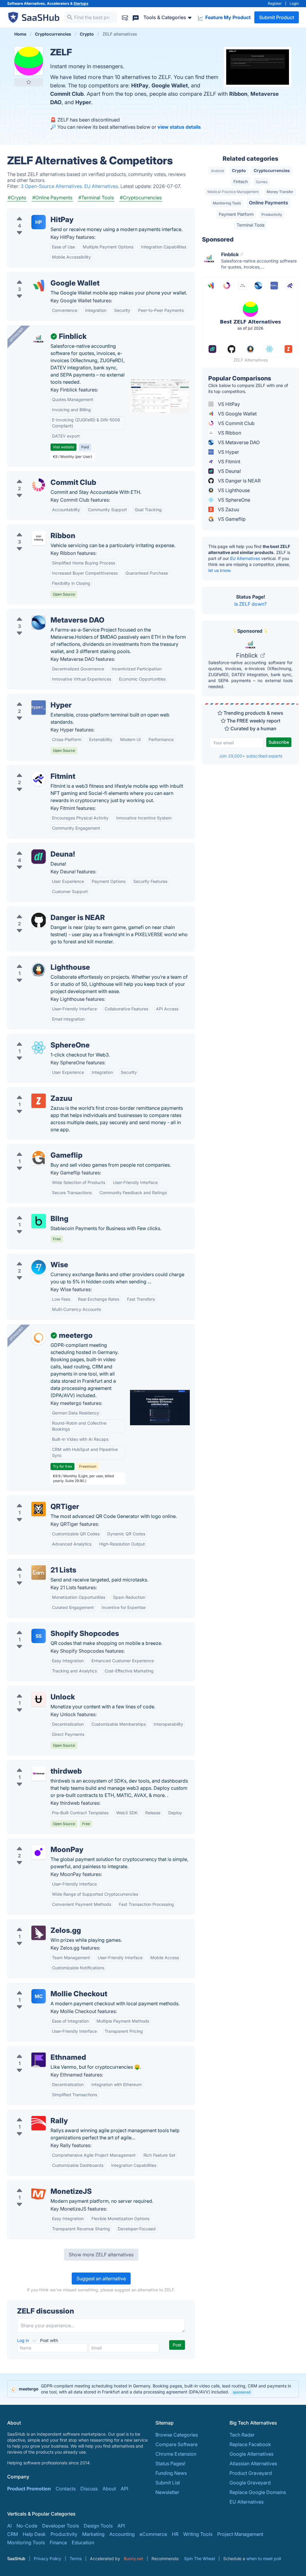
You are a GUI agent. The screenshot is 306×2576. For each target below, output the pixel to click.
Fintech (241, 182)
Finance (58, 2542)
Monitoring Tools (227, 203)
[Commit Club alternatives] (39, 485)
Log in (24, 2340)
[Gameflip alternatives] (39, 1158)
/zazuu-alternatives (34, 1091)
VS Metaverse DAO (238, 442)
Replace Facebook (250, 2444)
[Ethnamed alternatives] (39, 2060)
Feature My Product (227, 17)
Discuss (89, 2489)
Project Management (240, 2534)
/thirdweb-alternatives (37, 1764)
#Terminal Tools (96, 198)
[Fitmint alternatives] (39, 779)
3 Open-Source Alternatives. (52, 186)
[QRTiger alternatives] (39, 1509)
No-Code (27, 2526)
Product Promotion (29, 2489)
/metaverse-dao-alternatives (44, 613)
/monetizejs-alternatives (39, 2184)
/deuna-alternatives (34, 847)
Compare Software (176, 2444)
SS (39, 1636)
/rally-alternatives (32, 2114)
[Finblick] (39, 339)
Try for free (62, 1466)
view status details (179, 127)
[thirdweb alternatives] (39, 1774)
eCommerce (153, 2534)
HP (39, 222)
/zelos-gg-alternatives (37, 1923)
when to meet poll (264, 2558)
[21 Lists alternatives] (39, 1572)
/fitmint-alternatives (34, 769)
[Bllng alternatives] (39, 1221)
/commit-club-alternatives (41, 475)
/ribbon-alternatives (34, 529)
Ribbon (238, 94)
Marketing (93, 2534)
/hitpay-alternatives (34, 212)
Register (275, 3)
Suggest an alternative (101, 2279)
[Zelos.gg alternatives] (39, 1933)
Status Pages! (170, 2463)
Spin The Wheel (199, 2558)
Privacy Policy (48, 2558)
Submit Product (277, 17)
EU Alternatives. (102, 186)
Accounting (122, 2534)
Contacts (66, 2489)
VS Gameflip (231, 519)
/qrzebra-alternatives (36, 1499)
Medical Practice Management (233, 192)
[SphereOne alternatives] (39, 1048)
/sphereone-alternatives (39, 1038)
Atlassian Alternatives (253, 2463)
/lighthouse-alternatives (39, 960)
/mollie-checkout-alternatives (45, 1987)
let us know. (220, 570)
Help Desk (34, 2534)
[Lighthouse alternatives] (39, 970)
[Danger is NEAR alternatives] (39, 920)
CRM (13, 2534)
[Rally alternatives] (39, 2123)
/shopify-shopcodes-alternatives (49, 1626)
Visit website (64, 447)
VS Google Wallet (237, 414)
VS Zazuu (228, 509)
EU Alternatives (245, 558)
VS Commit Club (236, 423)
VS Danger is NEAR (239, 481)
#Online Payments (52, 198)
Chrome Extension (176, 2454)
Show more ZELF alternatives (101, 2255)
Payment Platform (236, 214)
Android (217, 171)
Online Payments (268, 203)
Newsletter (167, 2492)
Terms (76, 2558)
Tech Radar (242, 2435)
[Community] (136, 17)
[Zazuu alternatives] (39, 1101)
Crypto (239, 170)
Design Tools (98, 2526)
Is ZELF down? (250, 604)
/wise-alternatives (32, 1258)
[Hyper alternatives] (39, 708)
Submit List (168, 2483)
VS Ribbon (229, 433)
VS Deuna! (229, 471)
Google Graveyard (250, 2483)
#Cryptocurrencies (141, 198)
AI (9, 2526)
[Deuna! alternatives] (39, 857)
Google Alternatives (251, 2454)
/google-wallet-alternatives (43, 276)
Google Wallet (170, 85)
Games (262, 182)
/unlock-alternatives (34, 1690)
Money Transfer (280, 192)
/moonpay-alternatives (38, 1842)
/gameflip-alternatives (37, 1148)
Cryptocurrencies (272, 170)
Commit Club (67, 94)
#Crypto (17, 198)
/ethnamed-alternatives (38, 2050)
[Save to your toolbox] (29, 82)
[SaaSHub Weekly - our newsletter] (125, 17)
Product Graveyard (251, 2473)
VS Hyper (228, 452)
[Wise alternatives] (39, 1267)
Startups (81, 3)
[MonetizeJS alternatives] (39, 2194)
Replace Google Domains (258, 2492)
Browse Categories (177, 2435)
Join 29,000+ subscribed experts (251, 756)
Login (294, 3)
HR (175, 2534)
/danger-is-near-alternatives (43, 910)
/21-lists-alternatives (35, 1563)
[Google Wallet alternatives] (39, 286)
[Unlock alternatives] (39, 1699)
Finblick (248, 655)
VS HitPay (228, 404)
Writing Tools (198, 2534)
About (109, 2489)
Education (83, 2542)
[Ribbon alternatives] (39, 538)
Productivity (272, 214)
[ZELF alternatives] (29, 61)
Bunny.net (133, 2558)
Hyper (83, 102)
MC (39, 1996)
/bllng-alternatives (33, 1212)
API (124, 2489)
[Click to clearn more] (153, 2389)
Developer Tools (61, 2526)
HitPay (140, 85)
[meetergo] (39, 1338)
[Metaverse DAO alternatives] (39, 623)
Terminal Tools (251, 225)
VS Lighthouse (233, 490)
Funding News (171, 2473)
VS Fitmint (228, 462)
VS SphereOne (233, 500)
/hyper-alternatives (33, 698)
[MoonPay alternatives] (39, 1852)
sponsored (242, 2392)
